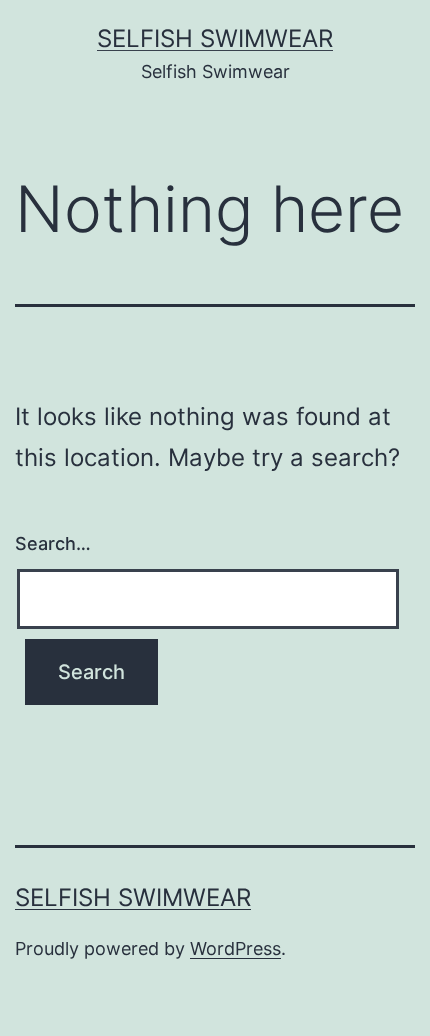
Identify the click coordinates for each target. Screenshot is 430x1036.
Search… (53, 543)
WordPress (235, 948)
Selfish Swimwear (215, 38)
